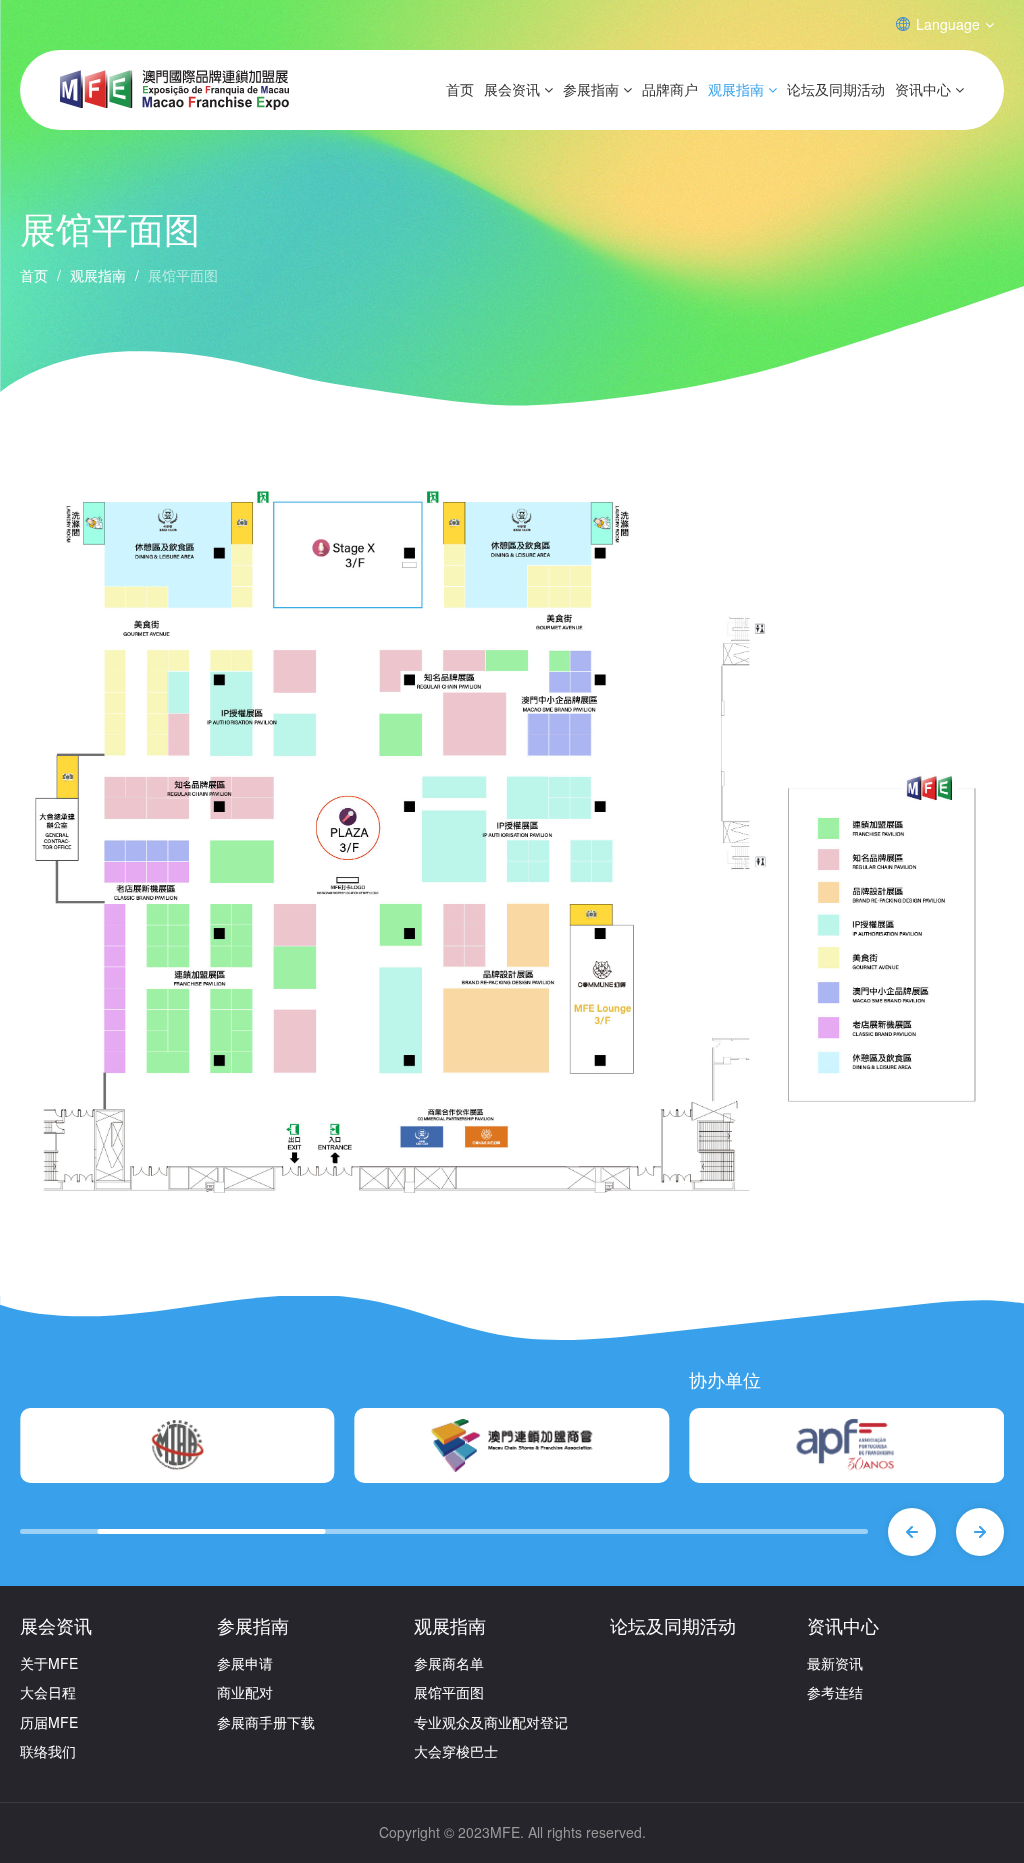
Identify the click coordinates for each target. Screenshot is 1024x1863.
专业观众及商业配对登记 (491, 1722)
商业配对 (245, 1692)
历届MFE (49, 1722)
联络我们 (48, 1751)
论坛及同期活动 (836, 89)
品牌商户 (670, 89)
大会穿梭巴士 (456, 1751)
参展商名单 (449, 1663)
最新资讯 (835, 1663)
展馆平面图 (449, 1692)
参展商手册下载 (266, 1722)
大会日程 (48, 1692)
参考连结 (835, 1692)
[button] (912, 1532)
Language (948, 24)
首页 (460, 89)
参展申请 (245, 1663)
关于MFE (49, 1663)
